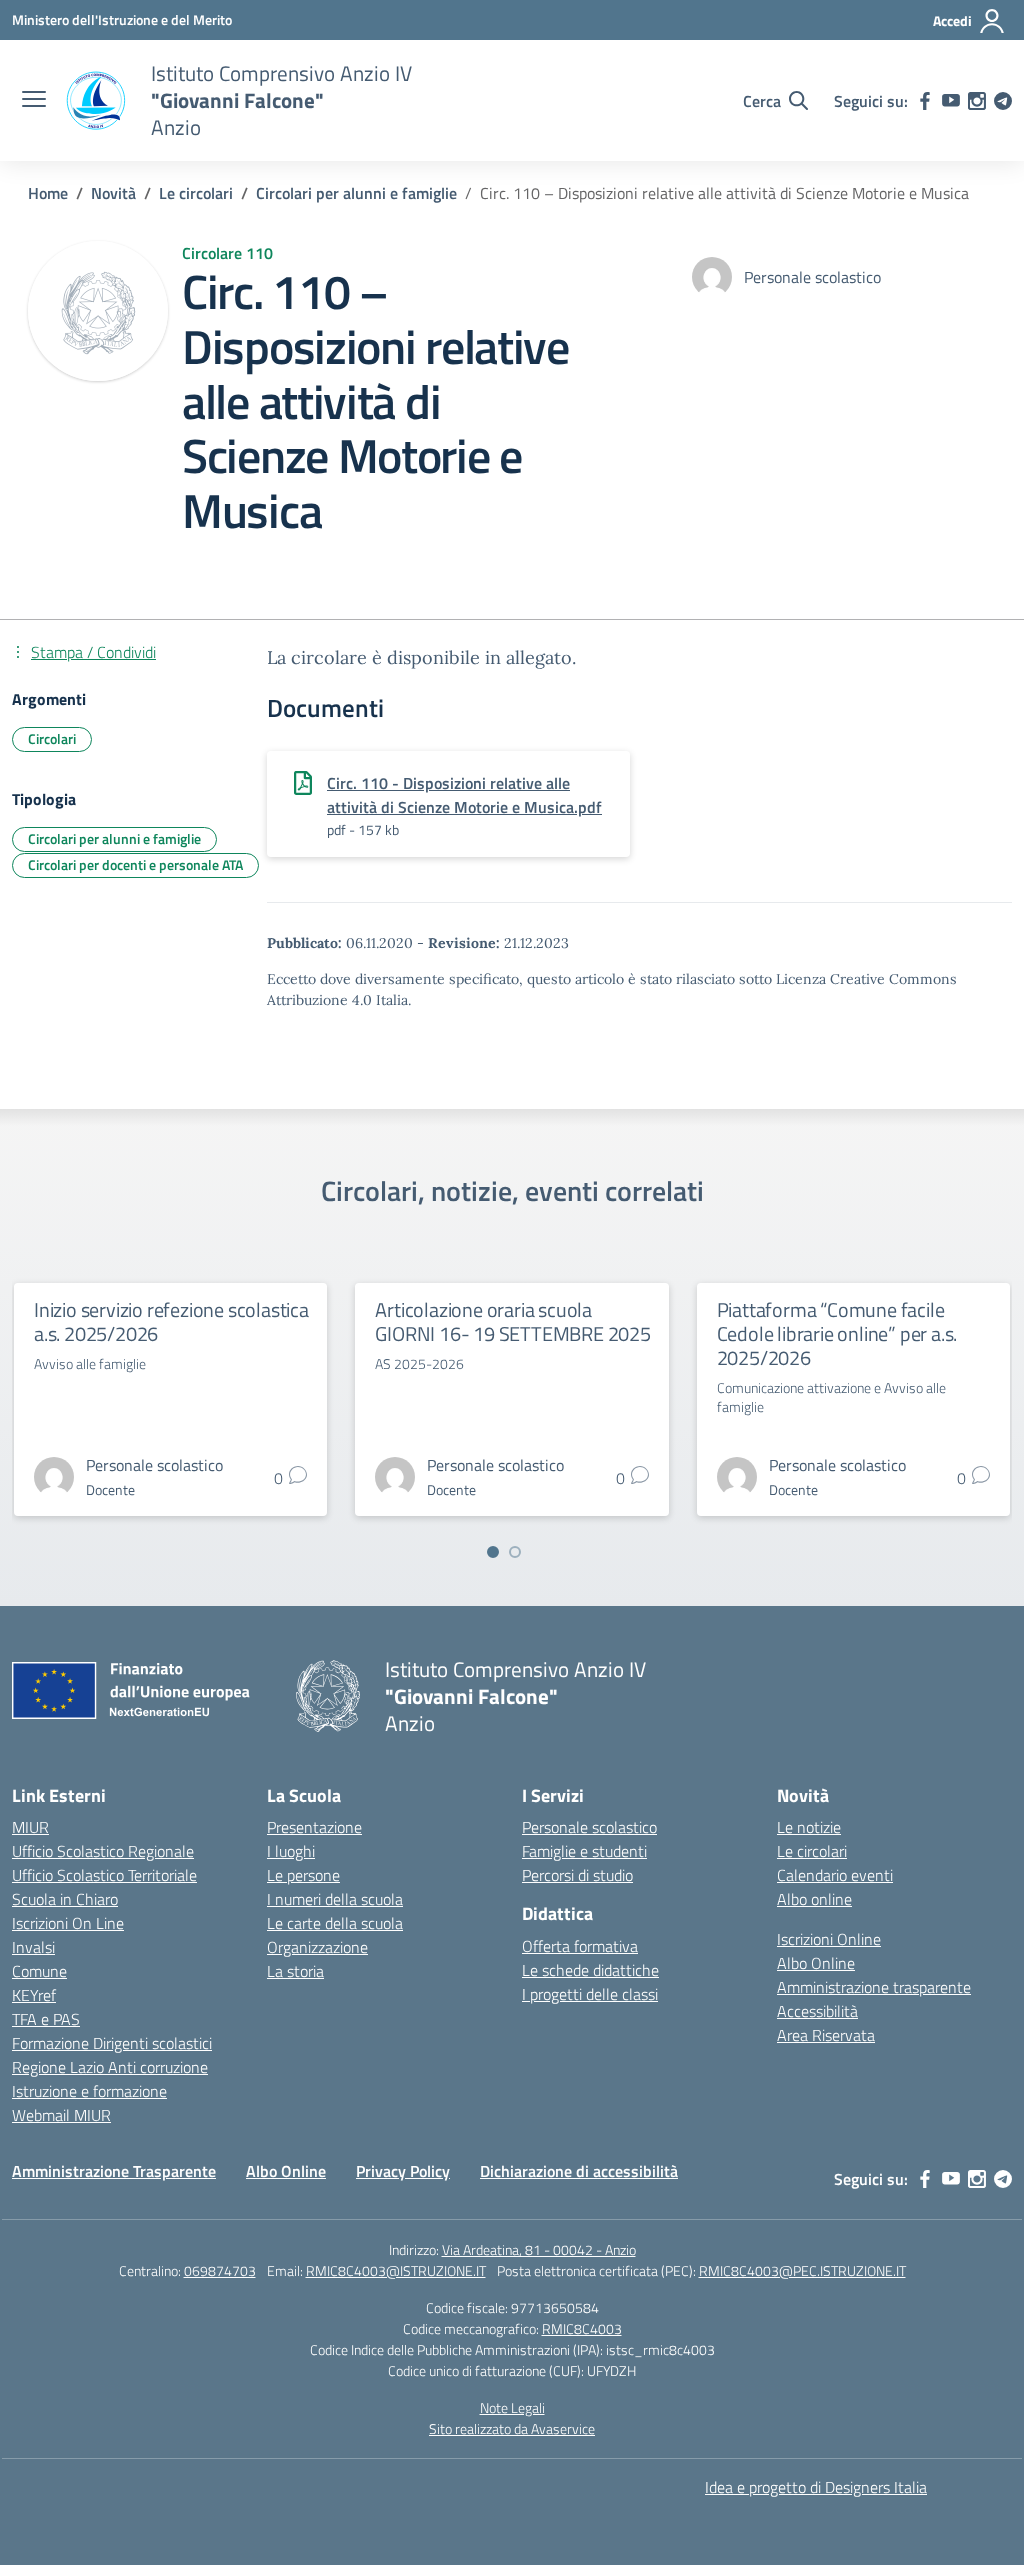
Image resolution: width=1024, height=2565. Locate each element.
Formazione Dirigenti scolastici (112, 2043)
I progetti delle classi (590, 1994)
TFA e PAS (46, 2019)
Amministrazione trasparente (874, 1987)
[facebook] (925, 101)
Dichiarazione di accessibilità (579, 2171)
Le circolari (812, 1851)
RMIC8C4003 (582, 2328)
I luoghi (291, 1851)
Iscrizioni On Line (68, 1923)
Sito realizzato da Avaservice (512, 2428)
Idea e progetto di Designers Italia (816, 2487)
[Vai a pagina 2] (515, 1552)
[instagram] (977, 101)
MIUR (30, 1827)
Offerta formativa (580, 1946)
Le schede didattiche (590, 1970)
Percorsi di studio (577, 1875)
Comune (39, 1971)
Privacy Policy (403, 2171)
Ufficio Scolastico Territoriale (104, 1875)
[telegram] (1003, 101)
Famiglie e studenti (584, 1851)
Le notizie (809, 1827)
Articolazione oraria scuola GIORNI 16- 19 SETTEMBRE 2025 (512, 1321)
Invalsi (33, 1947)
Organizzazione (317, 1947)
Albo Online (816, 1963)
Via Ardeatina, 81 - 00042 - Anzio (539, 2249)
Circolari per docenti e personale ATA (135, 864)
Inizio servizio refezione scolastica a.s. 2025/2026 (171, 1321)
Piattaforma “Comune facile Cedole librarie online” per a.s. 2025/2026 (837, 1333)
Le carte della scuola (335, 1923)
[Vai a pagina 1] (493, 1552)
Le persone (303, 1875)
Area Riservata (826, 2035)
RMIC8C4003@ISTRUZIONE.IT (396, 2270)
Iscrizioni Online (829, 1939)
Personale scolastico (589, 1827)
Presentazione (314, 1827)
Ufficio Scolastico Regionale (103, 1851)
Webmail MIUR (61, 2115)
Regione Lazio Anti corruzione (110, 2067)
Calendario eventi (835, 1875)
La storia (295, 1971)
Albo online (814, 1899)
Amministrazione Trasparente (114, 2171)
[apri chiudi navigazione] (34, 101)
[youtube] (951, 101)
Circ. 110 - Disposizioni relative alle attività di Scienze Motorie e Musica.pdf (464, 795)
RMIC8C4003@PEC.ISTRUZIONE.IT (802, 2270)
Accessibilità (817, 2011)
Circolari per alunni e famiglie (114, 838)
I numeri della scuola (335, 1899)
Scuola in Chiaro (65, 1899)
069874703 (220, 2270)
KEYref (34, 1995)
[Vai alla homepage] (96, 101)
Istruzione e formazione (89, 2091)
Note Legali (512, 2407)
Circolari (52, 738)
